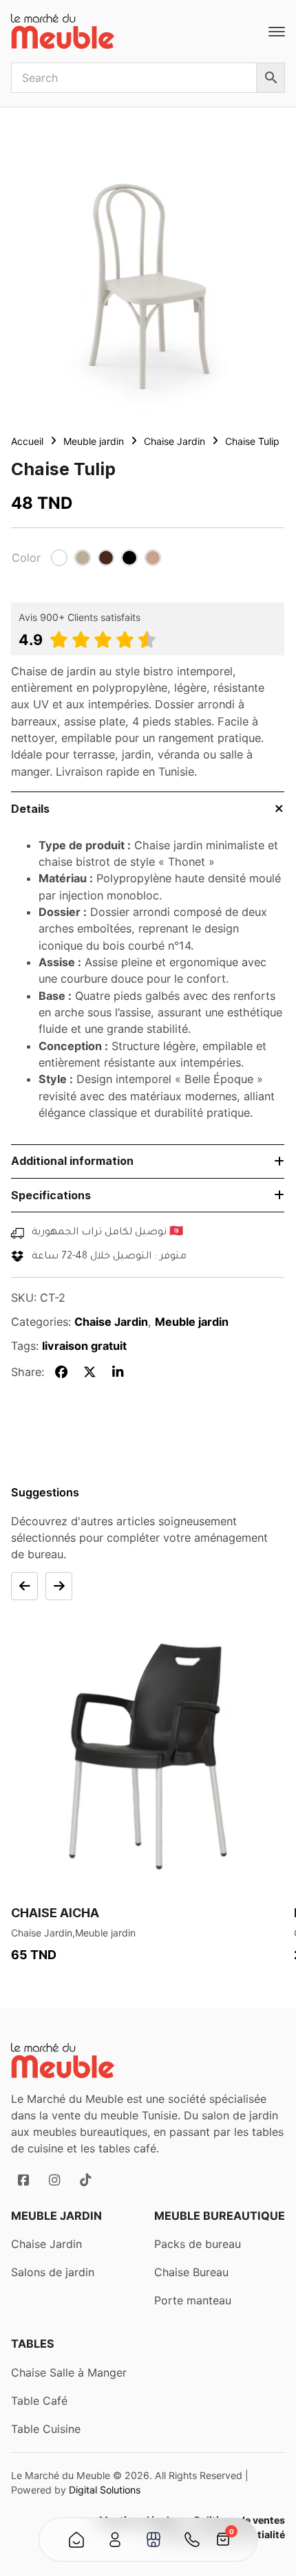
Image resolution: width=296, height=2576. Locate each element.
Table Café (39, 2401)
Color (26, 558)
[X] (90, 1372)
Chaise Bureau (191, 2272)
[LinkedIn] (118, 1372)
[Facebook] (62, 1372)
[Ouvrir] (277, 32)
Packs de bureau (198, 2244)
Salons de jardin (53, 2272)
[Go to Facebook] (23, 2180)
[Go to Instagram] (55, 2180)
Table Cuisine (46, 2429)
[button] (59, 558)
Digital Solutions (105, 2490)
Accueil (27, 441)
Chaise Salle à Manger (69, 2372)
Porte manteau (193, 2301)
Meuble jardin (94, 441)
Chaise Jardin (175, 441)
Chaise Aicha (55, 1913)
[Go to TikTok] (86, 2180)
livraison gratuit (84, 1346)
